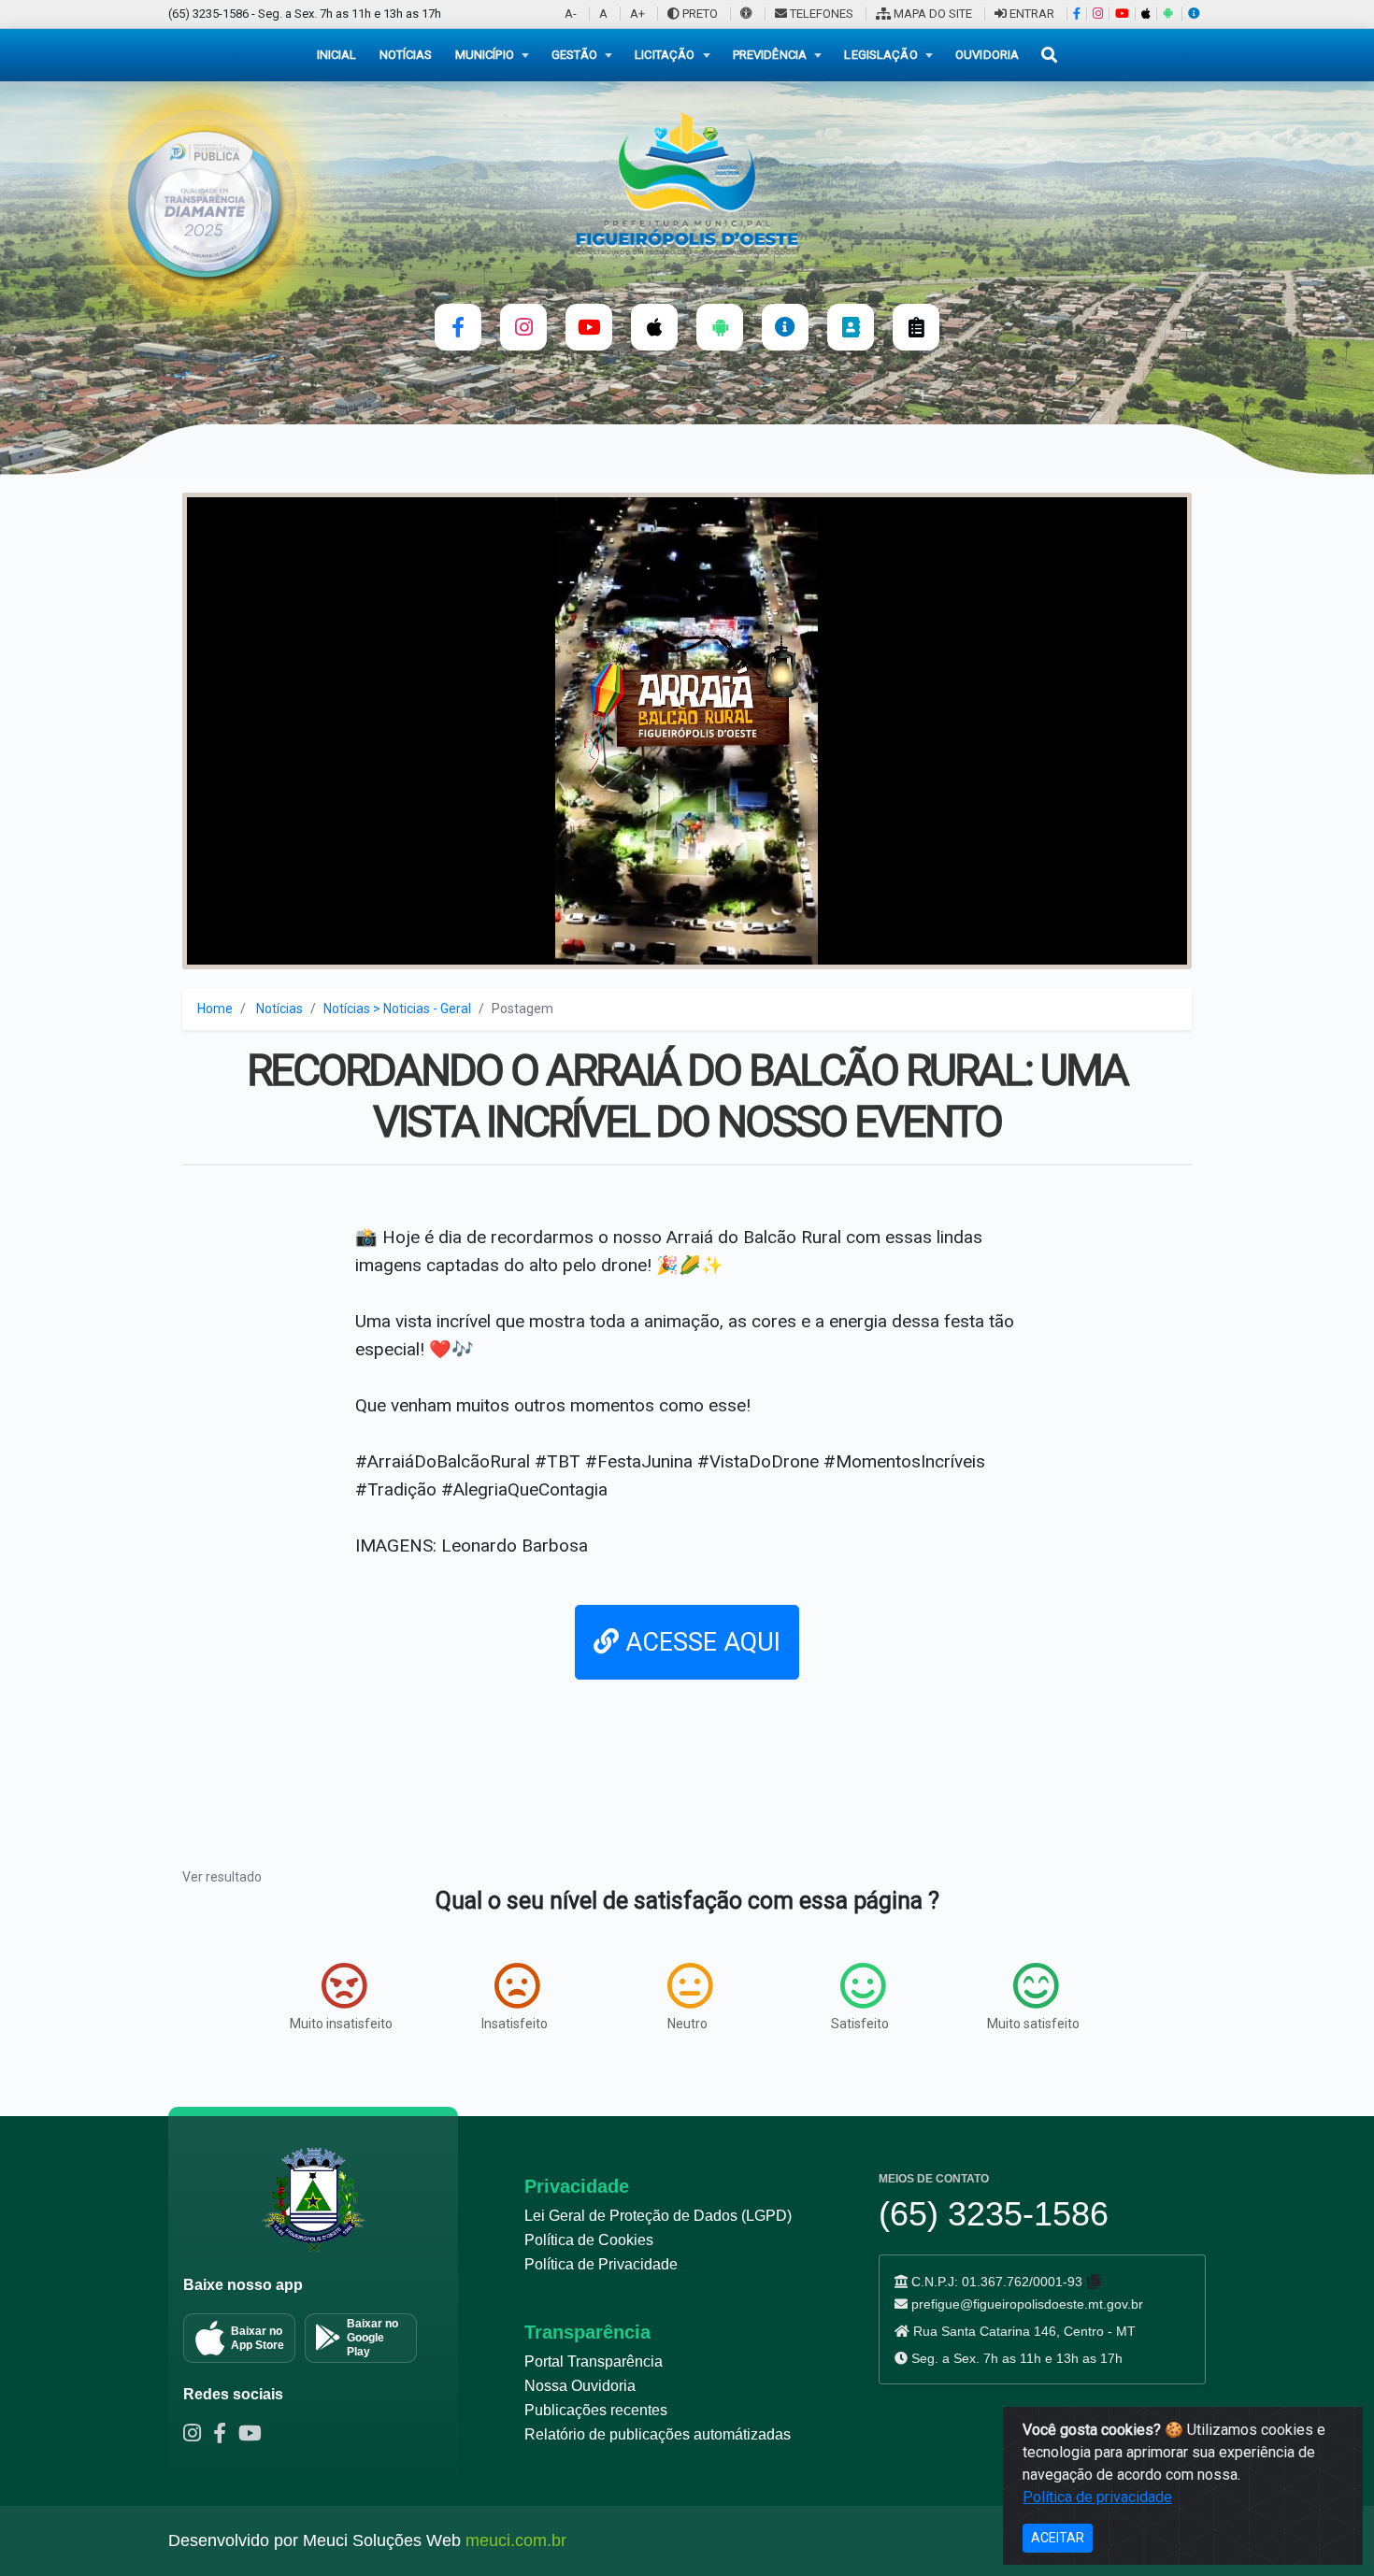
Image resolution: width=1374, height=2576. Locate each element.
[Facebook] (1076, 14)
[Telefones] (851, 327)
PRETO (699, 14)
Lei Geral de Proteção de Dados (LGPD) (658, 2216)
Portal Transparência (594, 2361)
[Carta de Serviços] (916, 327)
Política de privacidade (1097, 2497)
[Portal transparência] (785, 327)
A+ (637, 14)
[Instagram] (1097, 14)
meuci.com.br (516, 2540)
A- (571, 14)
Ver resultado (222, 1877)
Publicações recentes (596, 2410)
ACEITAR (1058, 2538)
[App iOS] (1145, 14)
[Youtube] (254, 2436)
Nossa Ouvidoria (580, 2386)
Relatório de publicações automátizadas (658, 2434)
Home (215, 1009)
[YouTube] (1122, 14)
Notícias (279, 1009)
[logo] (687, 183)
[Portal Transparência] (1194, 14)
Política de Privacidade (601, 2264)
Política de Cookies (589, 2240)
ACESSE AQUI (700, 1642)
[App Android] (1167, 14)
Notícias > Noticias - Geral (397, 1009)
